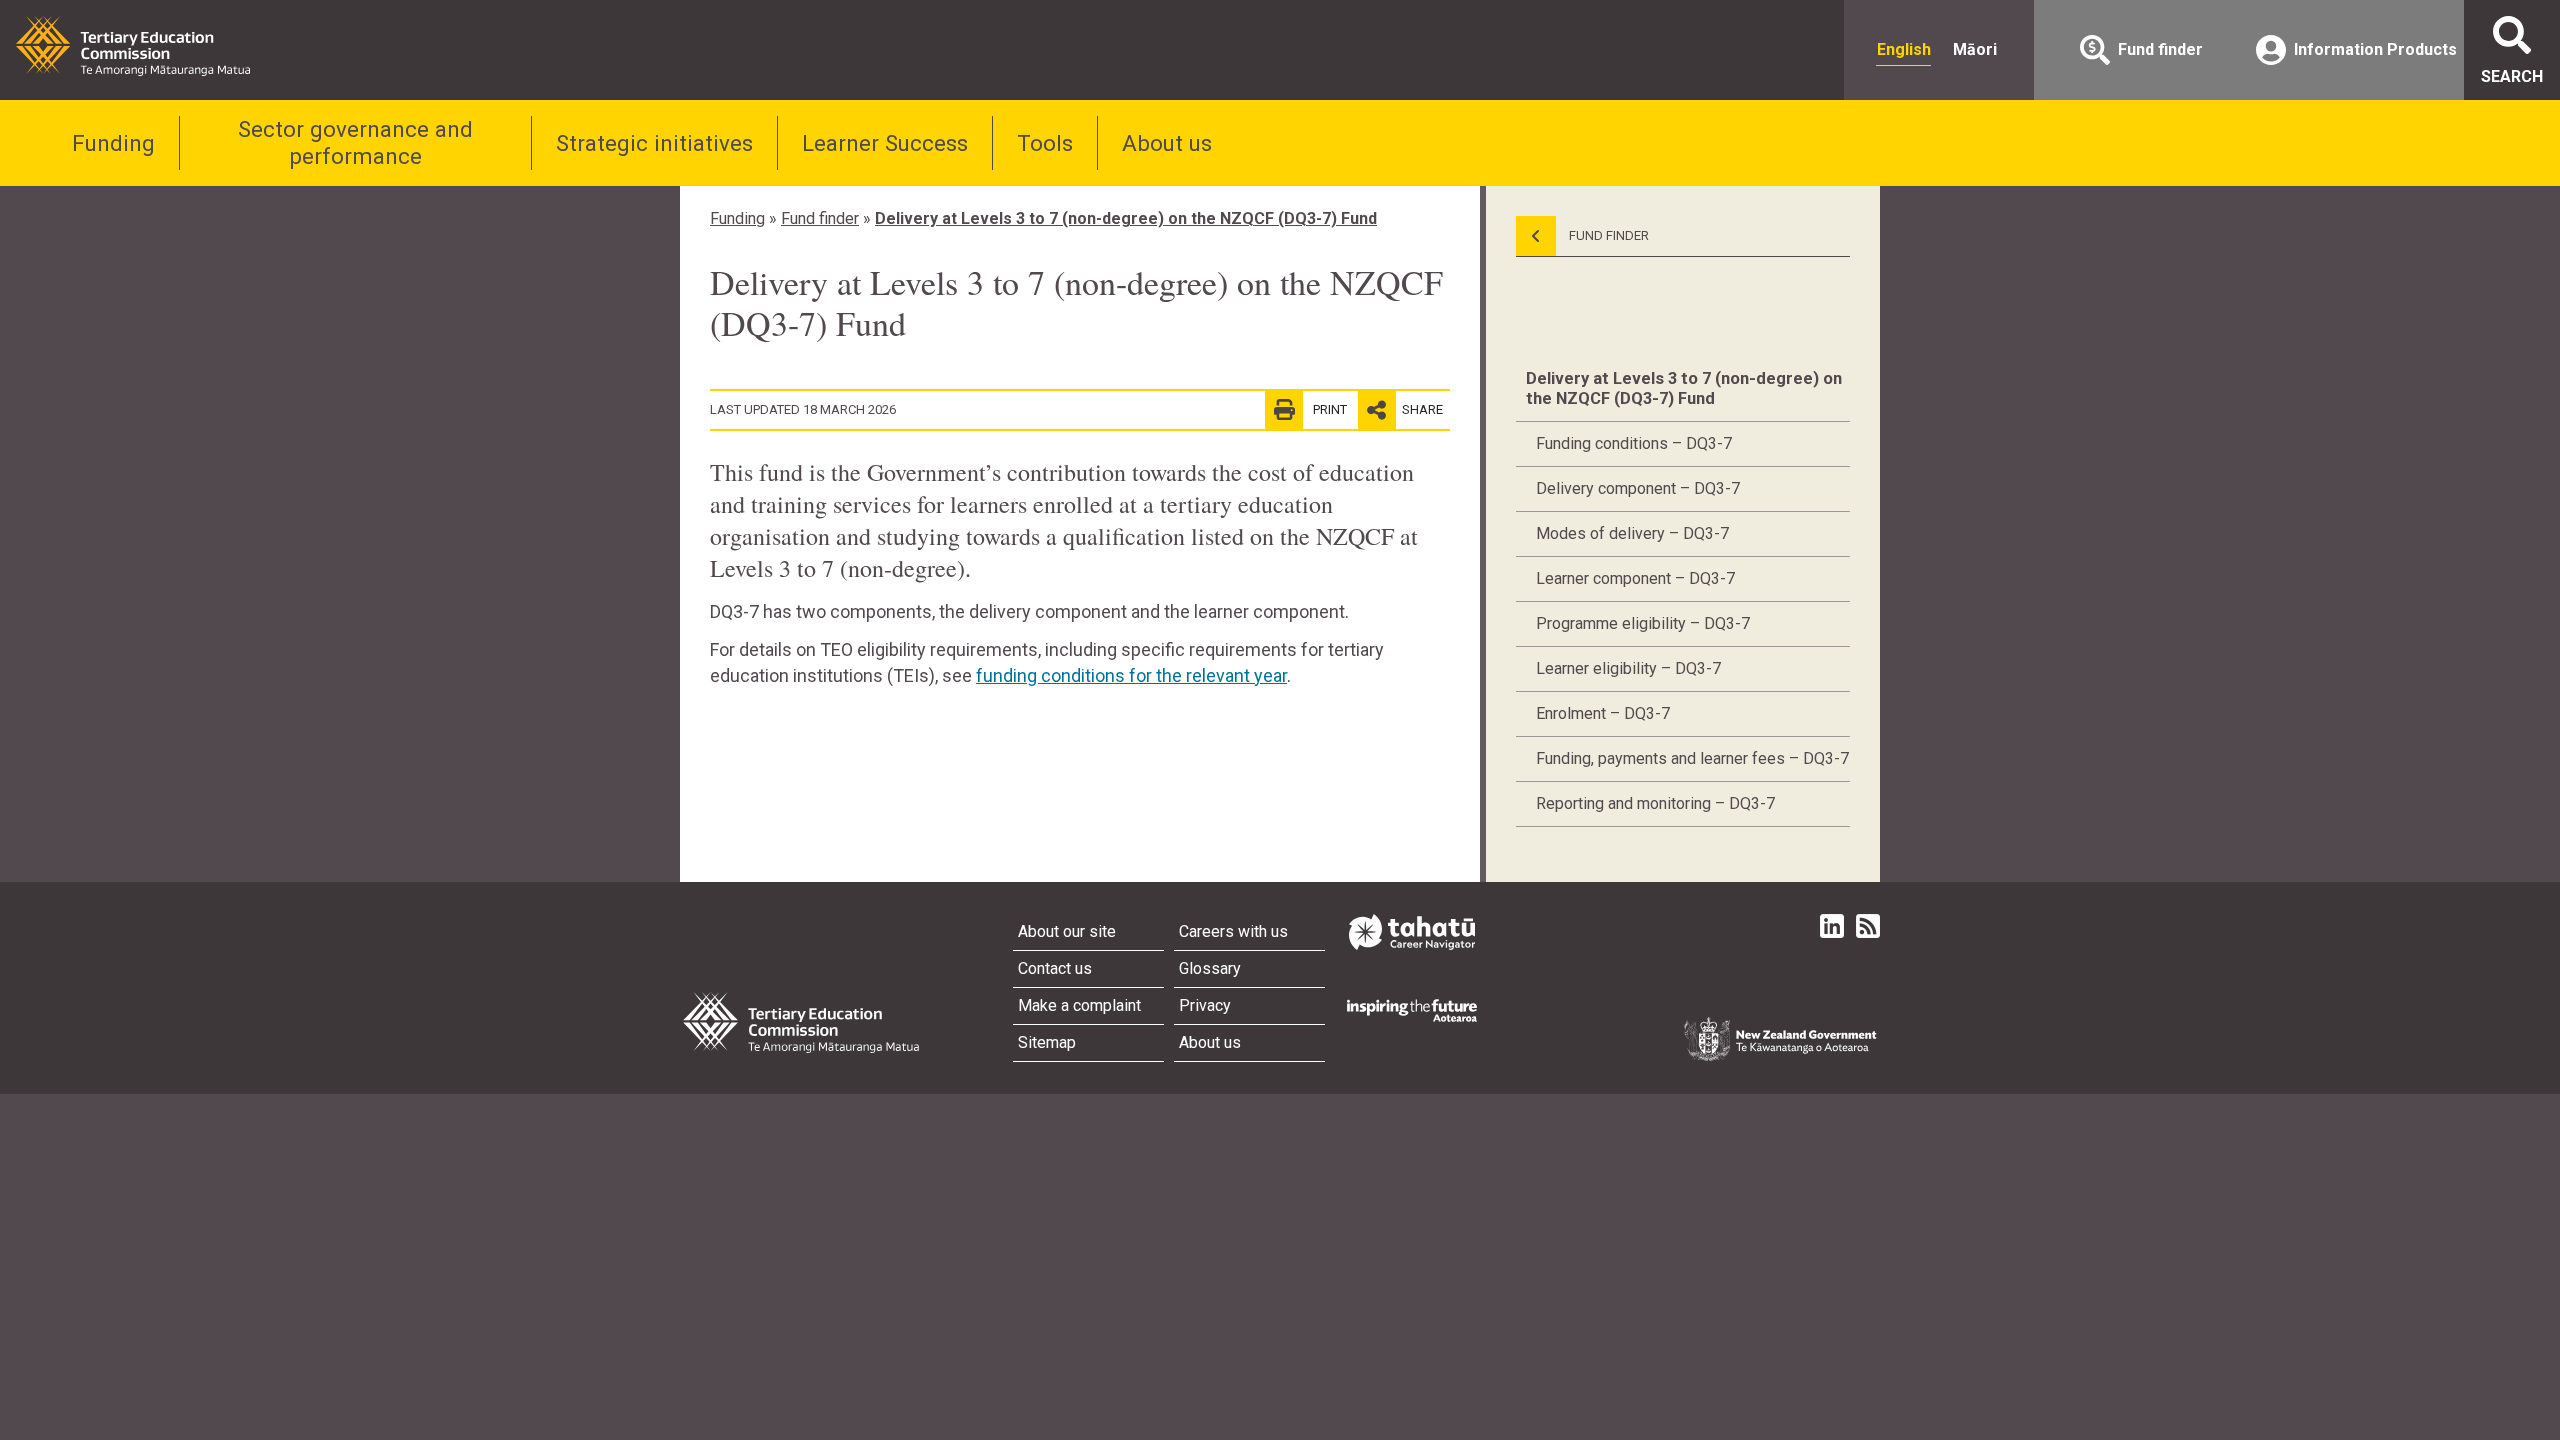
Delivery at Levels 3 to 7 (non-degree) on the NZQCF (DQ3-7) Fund (1126, 218)
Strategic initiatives (654, 143)
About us (1167, 143)
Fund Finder (1607, 235)
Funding (113, 143)
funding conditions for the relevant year (1131, 675)
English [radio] (1904, 49)
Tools (1045, 143)
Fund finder (820, 218)
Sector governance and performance (355, 142)
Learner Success (885, 143)
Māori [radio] (1975, 49)
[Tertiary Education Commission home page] (133, 46)
